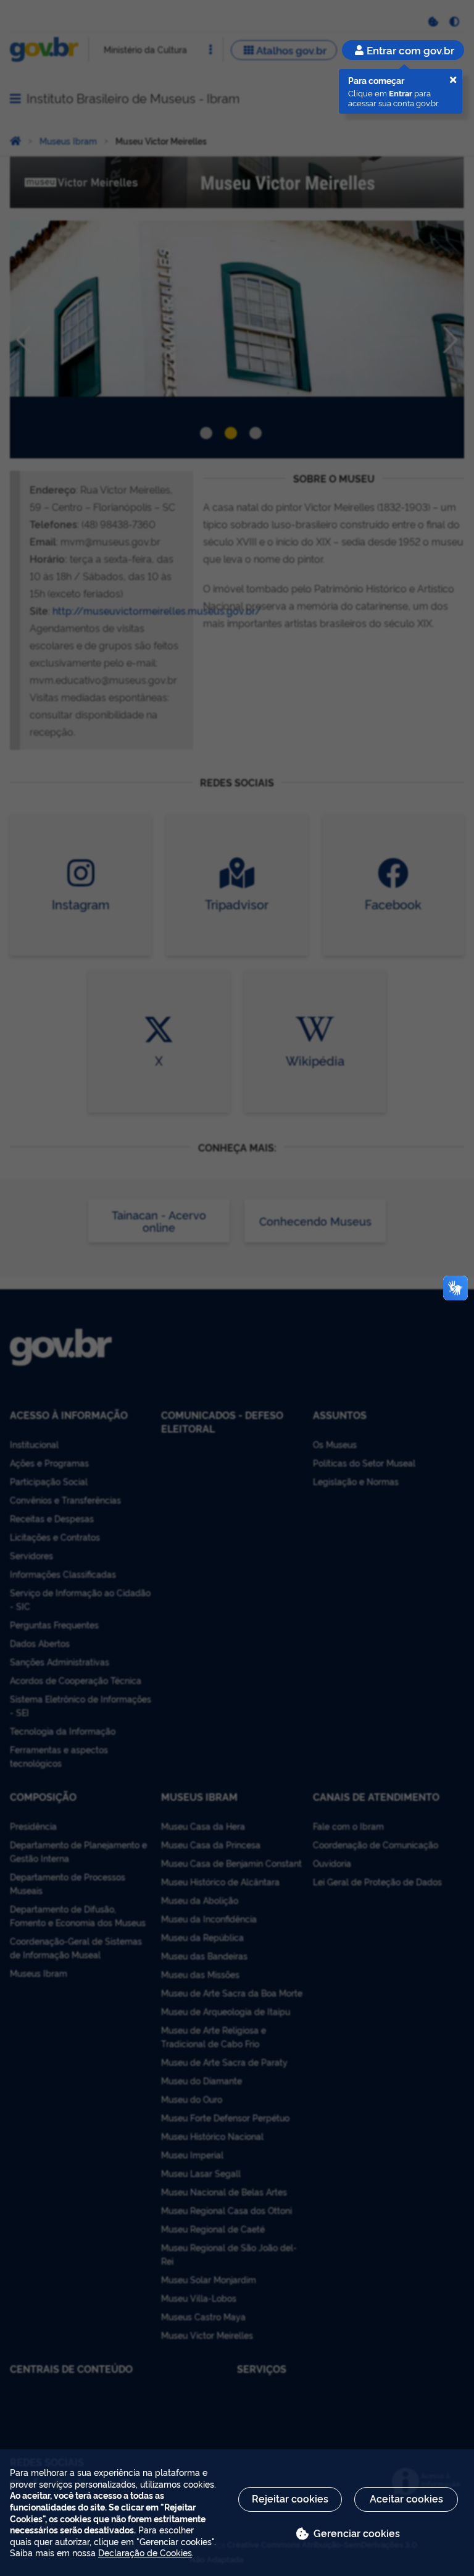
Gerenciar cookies (357, 2533)
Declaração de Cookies (145, 2552)
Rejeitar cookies (290, 2498)
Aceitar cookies (406, 2498)
